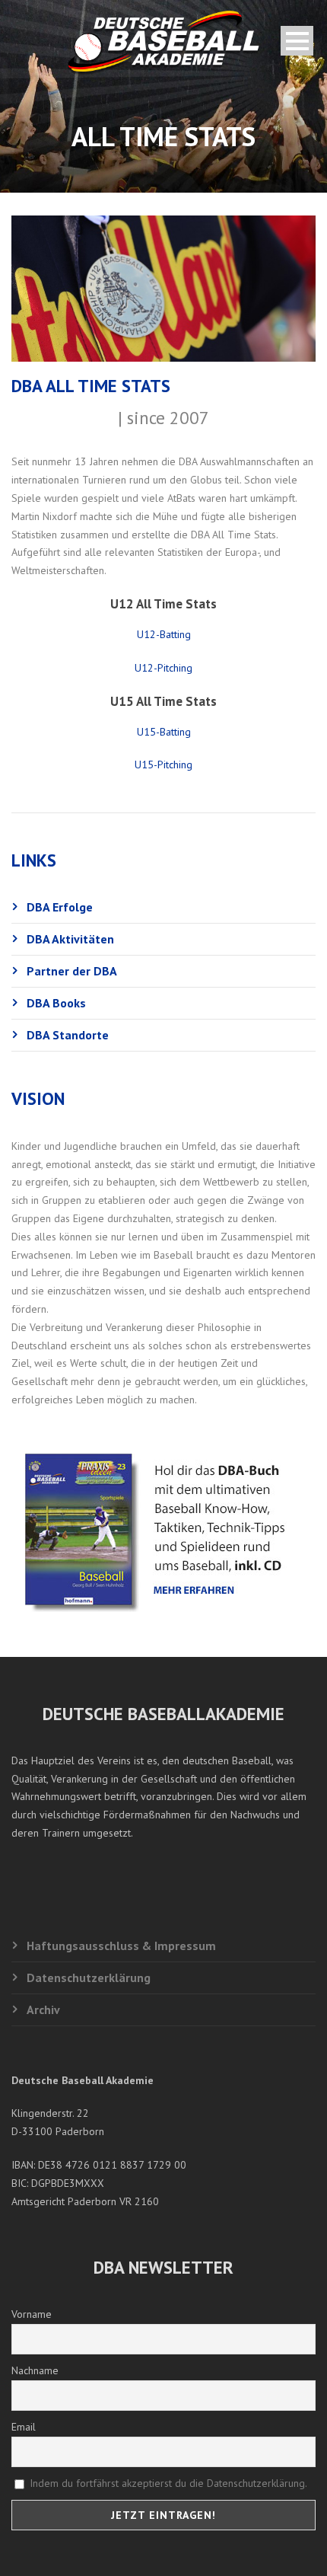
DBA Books (56, 1003)
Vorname (32, 2314)
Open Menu (297, 41)
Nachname (35, 2370)
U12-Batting (164, 634)
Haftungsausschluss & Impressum (121, 1946)
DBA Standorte (68, 1035)
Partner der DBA (72, 971)
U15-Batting (164, 732)
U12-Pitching (163, 668)
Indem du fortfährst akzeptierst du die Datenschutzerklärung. (168, 2483)
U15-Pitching (163, 765)
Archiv (43, 2009)
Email (24, 2427)
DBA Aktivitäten (70, 939)
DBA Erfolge (60, 907)
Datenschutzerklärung (89, 1977)
